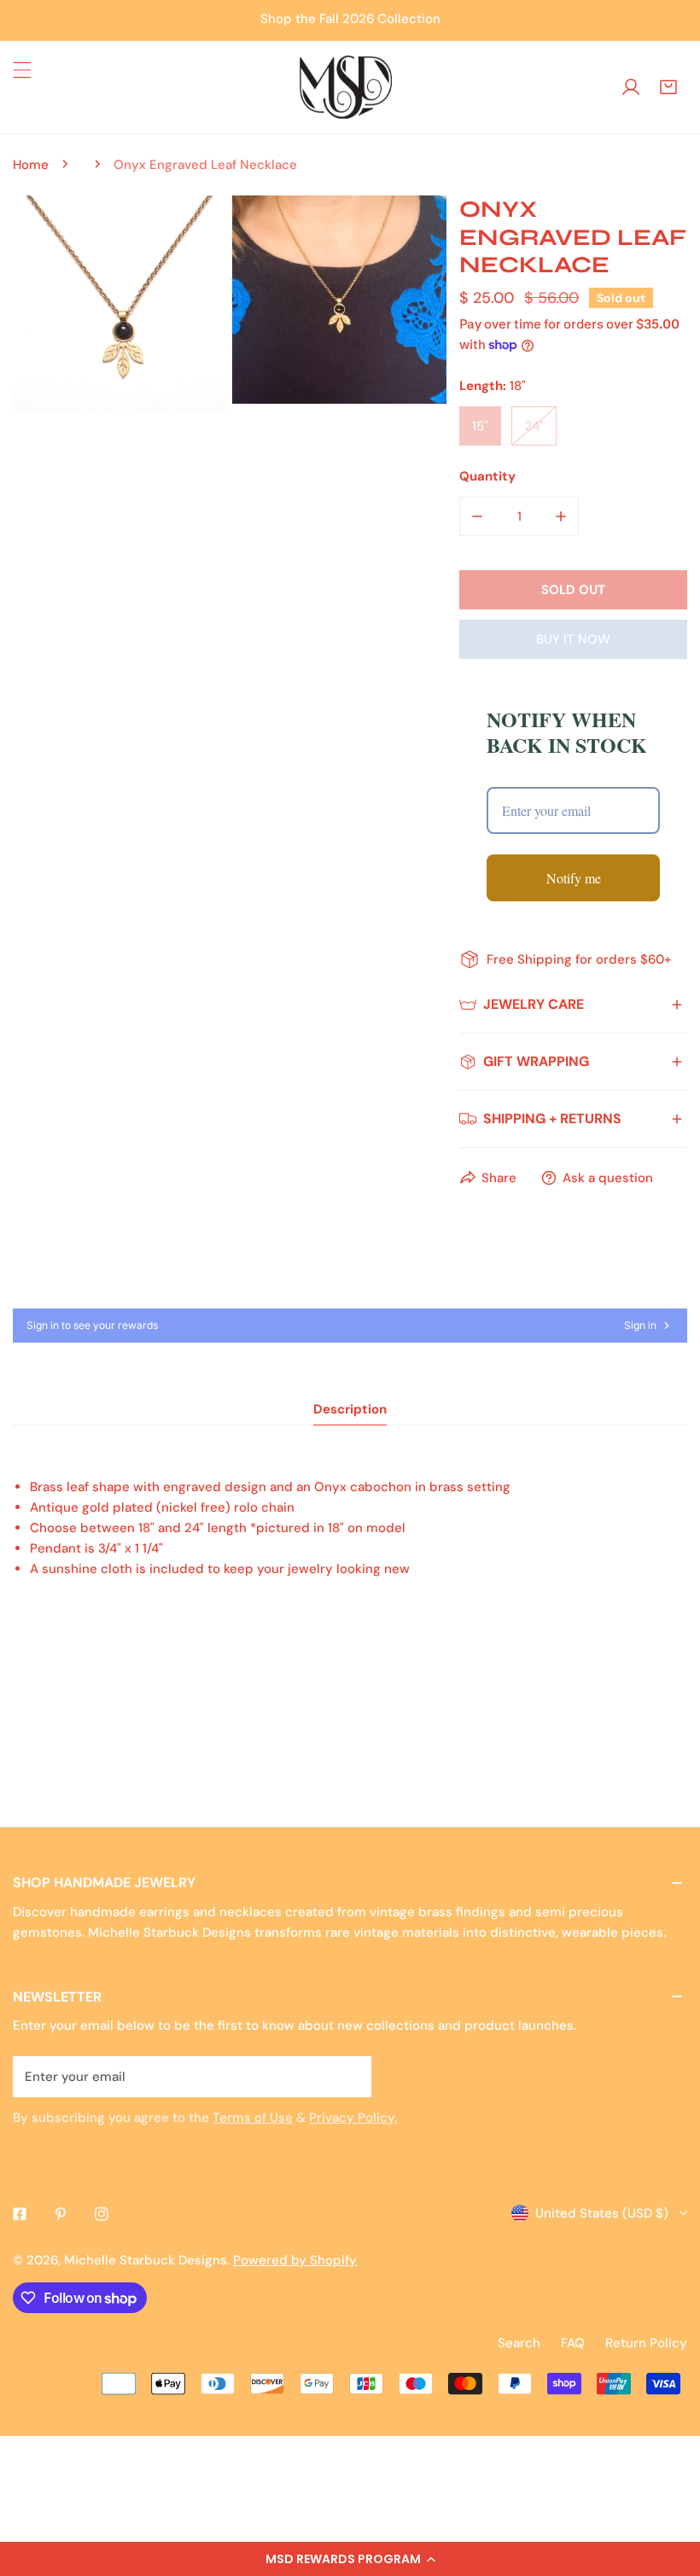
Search (519, 2343)
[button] (350, 2559)
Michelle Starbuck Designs (146, 2260)
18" (480, 426)
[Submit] (349, 2076)
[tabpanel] (350, 1553)
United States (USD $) (602, 2213)
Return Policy (646, 2343)
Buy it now (573, 639)
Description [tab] (350, 1409)
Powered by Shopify (295, 2260)
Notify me (574, 878)
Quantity (487, 476)
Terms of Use (253, 2118)
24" (534, 426)
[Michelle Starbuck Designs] (346, 87)
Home (31, 165)
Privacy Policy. (353, 2118)
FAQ (573, 2343)
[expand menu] (22, 70)
